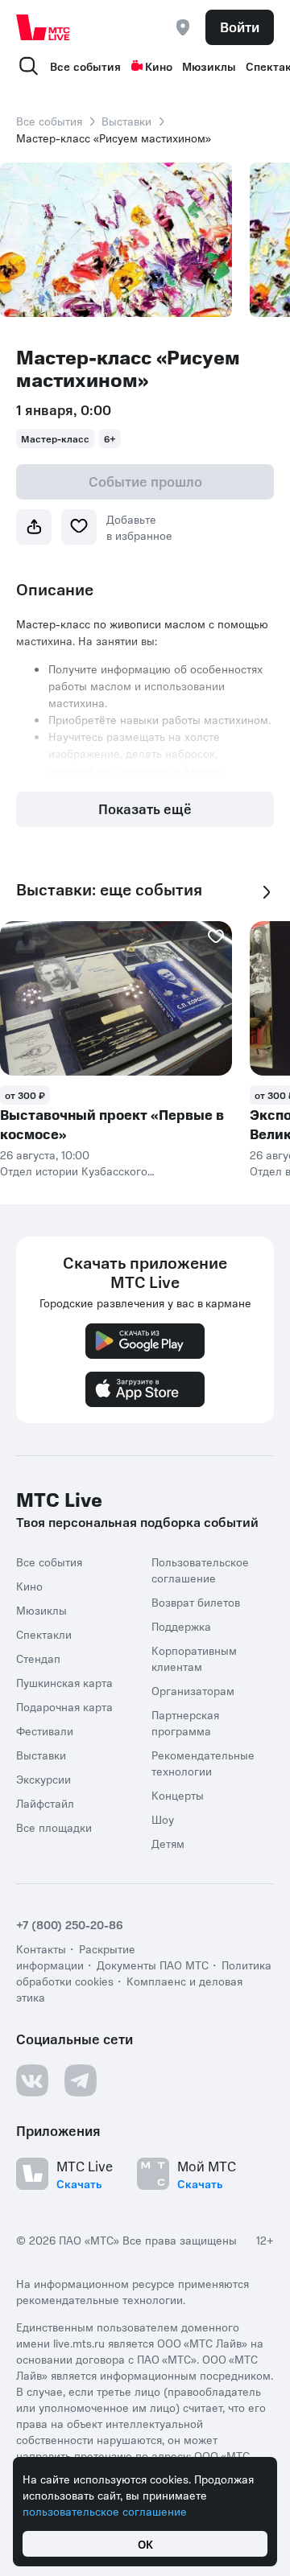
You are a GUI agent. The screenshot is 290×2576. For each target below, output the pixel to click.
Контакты (41, 1948)
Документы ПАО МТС (153, 1965)
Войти (240, 27)
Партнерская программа (185, 1722)
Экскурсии (43, 1779)
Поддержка (181, 1626)
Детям (168, 1843)
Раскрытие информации (76, 1957)
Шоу (163, 1819)
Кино (159, 66)
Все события (85, 66)
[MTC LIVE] (43, 27)
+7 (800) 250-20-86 (70, 1924)
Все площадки (54, 1827)
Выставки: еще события (109, 889)
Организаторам (193, 1690)
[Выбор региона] (183, 27)
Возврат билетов (196, 1602)
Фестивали (45, 1730)
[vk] (32, 2080)
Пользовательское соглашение (200, 1570)
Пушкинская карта (64, 1682)
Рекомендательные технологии (203, 1763)
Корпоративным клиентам (194, 1658)
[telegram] (81, 2080)
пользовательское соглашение (105, 2511)
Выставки (126, 121)
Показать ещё (145, 809)
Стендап (38, 1658)
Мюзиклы (209, 66)
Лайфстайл (45, 1803)
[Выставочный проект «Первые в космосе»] (116, 998)
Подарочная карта (64, 1706)
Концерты (178, 1795)
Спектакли (44, 1634)
